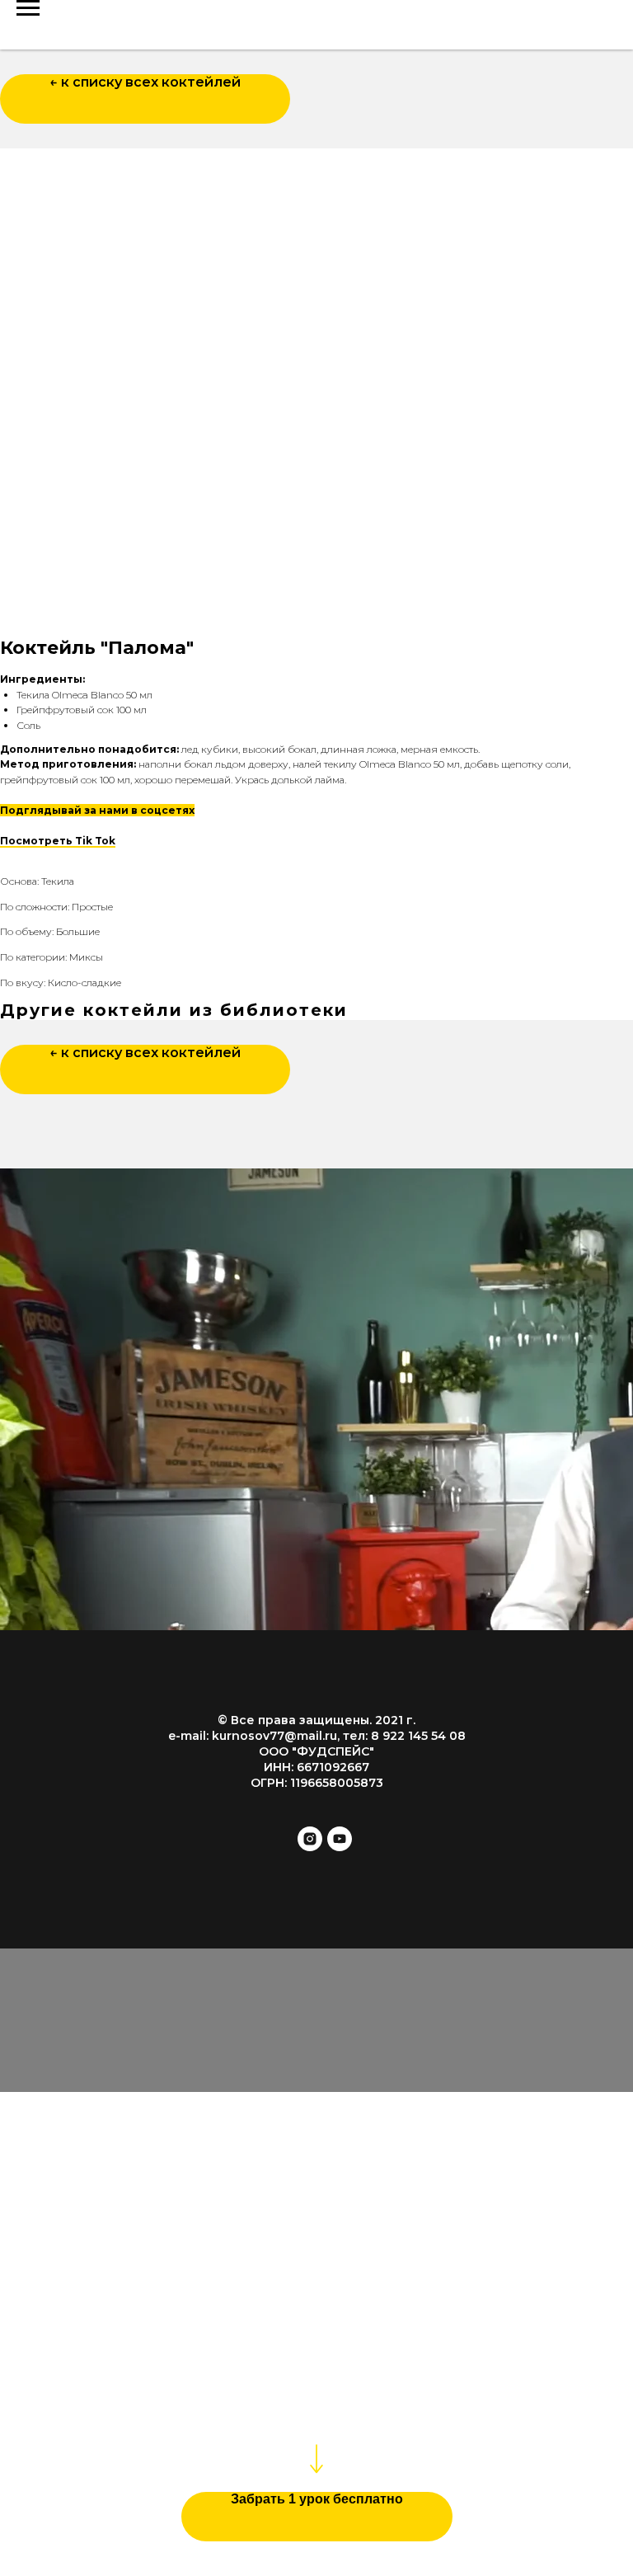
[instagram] (310, 1847)
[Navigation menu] (28, 8)
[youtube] (340, 1847)
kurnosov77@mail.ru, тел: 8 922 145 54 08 (339, 1736)
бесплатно (429, 2350)
